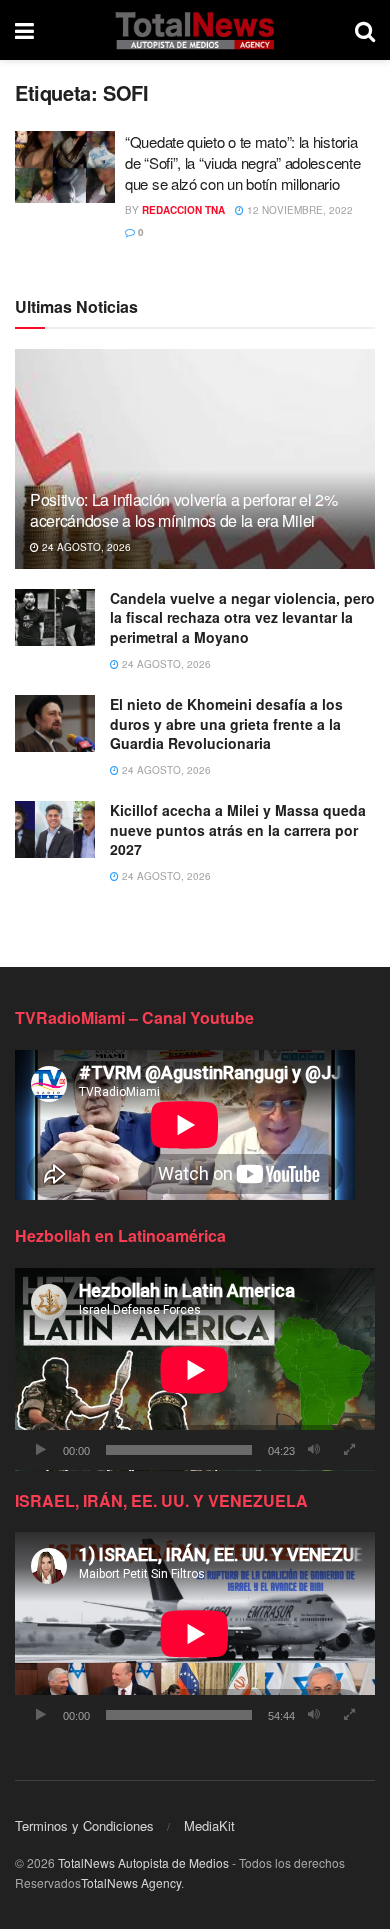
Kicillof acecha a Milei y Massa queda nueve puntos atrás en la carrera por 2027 (238, 829)
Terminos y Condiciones (84, 1825)
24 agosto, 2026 (85, 547)
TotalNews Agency (131, 1882)
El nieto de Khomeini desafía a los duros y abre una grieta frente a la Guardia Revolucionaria (226, 723)
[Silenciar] (314, 1450)
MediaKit (209, 1825)
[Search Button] (365, 30)
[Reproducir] (41, 1450)
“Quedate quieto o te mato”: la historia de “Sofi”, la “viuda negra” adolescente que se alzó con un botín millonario (242, 162)
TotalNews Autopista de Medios (143, 1862)
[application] (195, 1369)
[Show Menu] (24, 30)
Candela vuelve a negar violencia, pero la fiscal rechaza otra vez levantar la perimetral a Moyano (242, 617)
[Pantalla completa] (349, 1450)
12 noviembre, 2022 (298, 210)
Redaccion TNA (183, 210)
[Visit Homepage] (194, 30)
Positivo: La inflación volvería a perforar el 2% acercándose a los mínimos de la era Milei (184, 510)
